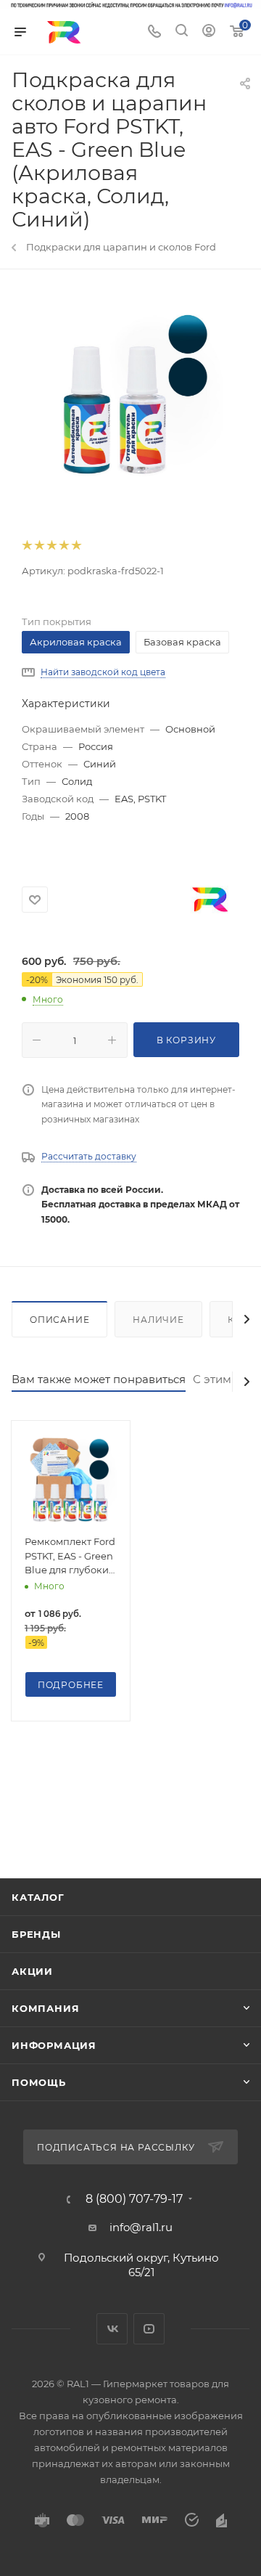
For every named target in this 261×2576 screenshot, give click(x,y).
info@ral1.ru (141, 2227)
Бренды (36, 1934)
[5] (76, 546)
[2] (39, 546)
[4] (63, 546)
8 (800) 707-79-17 (134, 2199)
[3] (51, 546)
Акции (32, 1971)
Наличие (158, 1320)
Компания (45, 2008)
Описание (59, 1320)
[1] (26, 546)
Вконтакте (112, 2329)
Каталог (38, 1897)
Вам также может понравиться (99, 1379)
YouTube (149, 2329)
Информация (54, 2045)
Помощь (39, 2082)
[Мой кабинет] (209, 32)
